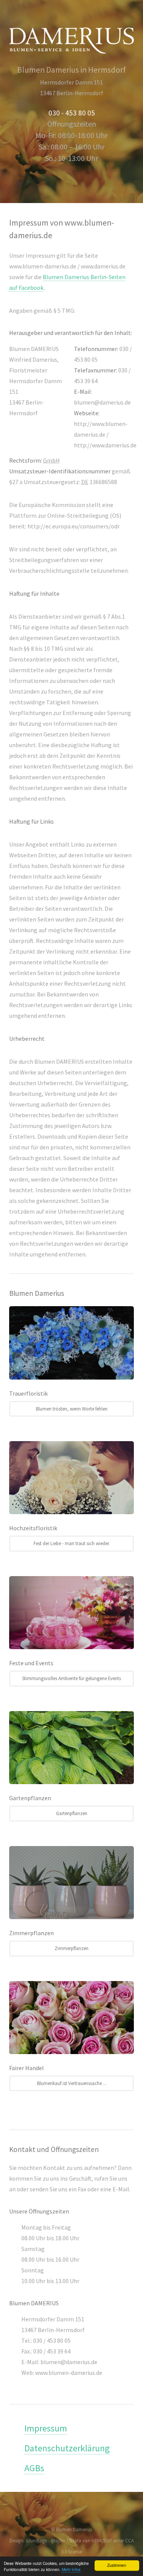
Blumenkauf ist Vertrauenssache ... (72, 2083)
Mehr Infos (71, 2569)
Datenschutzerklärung (67, 2448)
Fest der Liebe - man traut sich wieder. (72, 1543)
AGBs (34, 2468)
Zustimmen (117, 2565)
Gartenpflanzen (72, 1813)
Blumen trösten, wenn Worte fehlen (72, 1409)
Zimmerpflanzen (71, 1948)
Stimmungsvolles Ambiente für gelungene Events (71, 1678)
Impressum (46, 2428)
